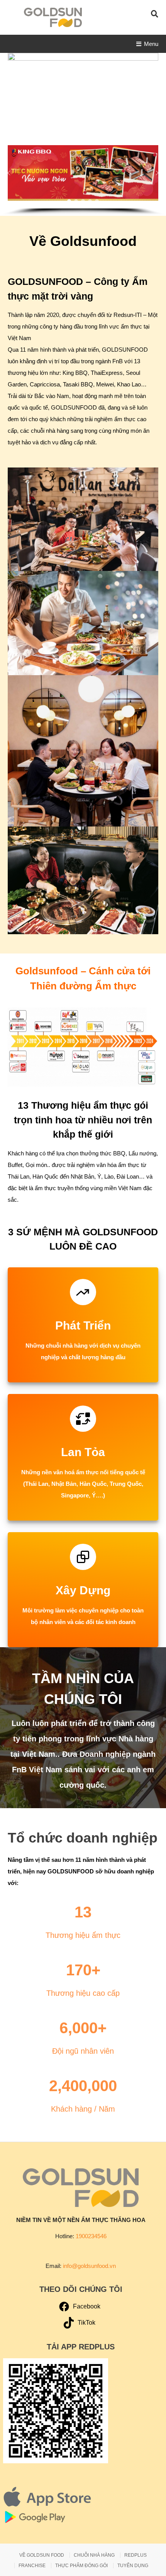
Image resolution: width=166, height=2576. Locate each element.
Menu (151, 44)
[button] (9, 173)
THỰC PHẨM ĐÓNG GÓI (81, 2566)
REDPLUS (136, 2555)
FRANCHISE (32, 2566)
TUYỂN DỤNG (133, 2566)
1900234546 (91, 2236)
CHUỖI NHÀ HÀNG (94, 2555)
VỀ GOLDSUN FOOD (42, 2555)
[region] (83, 177)
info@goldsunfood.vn (89, 2266)
